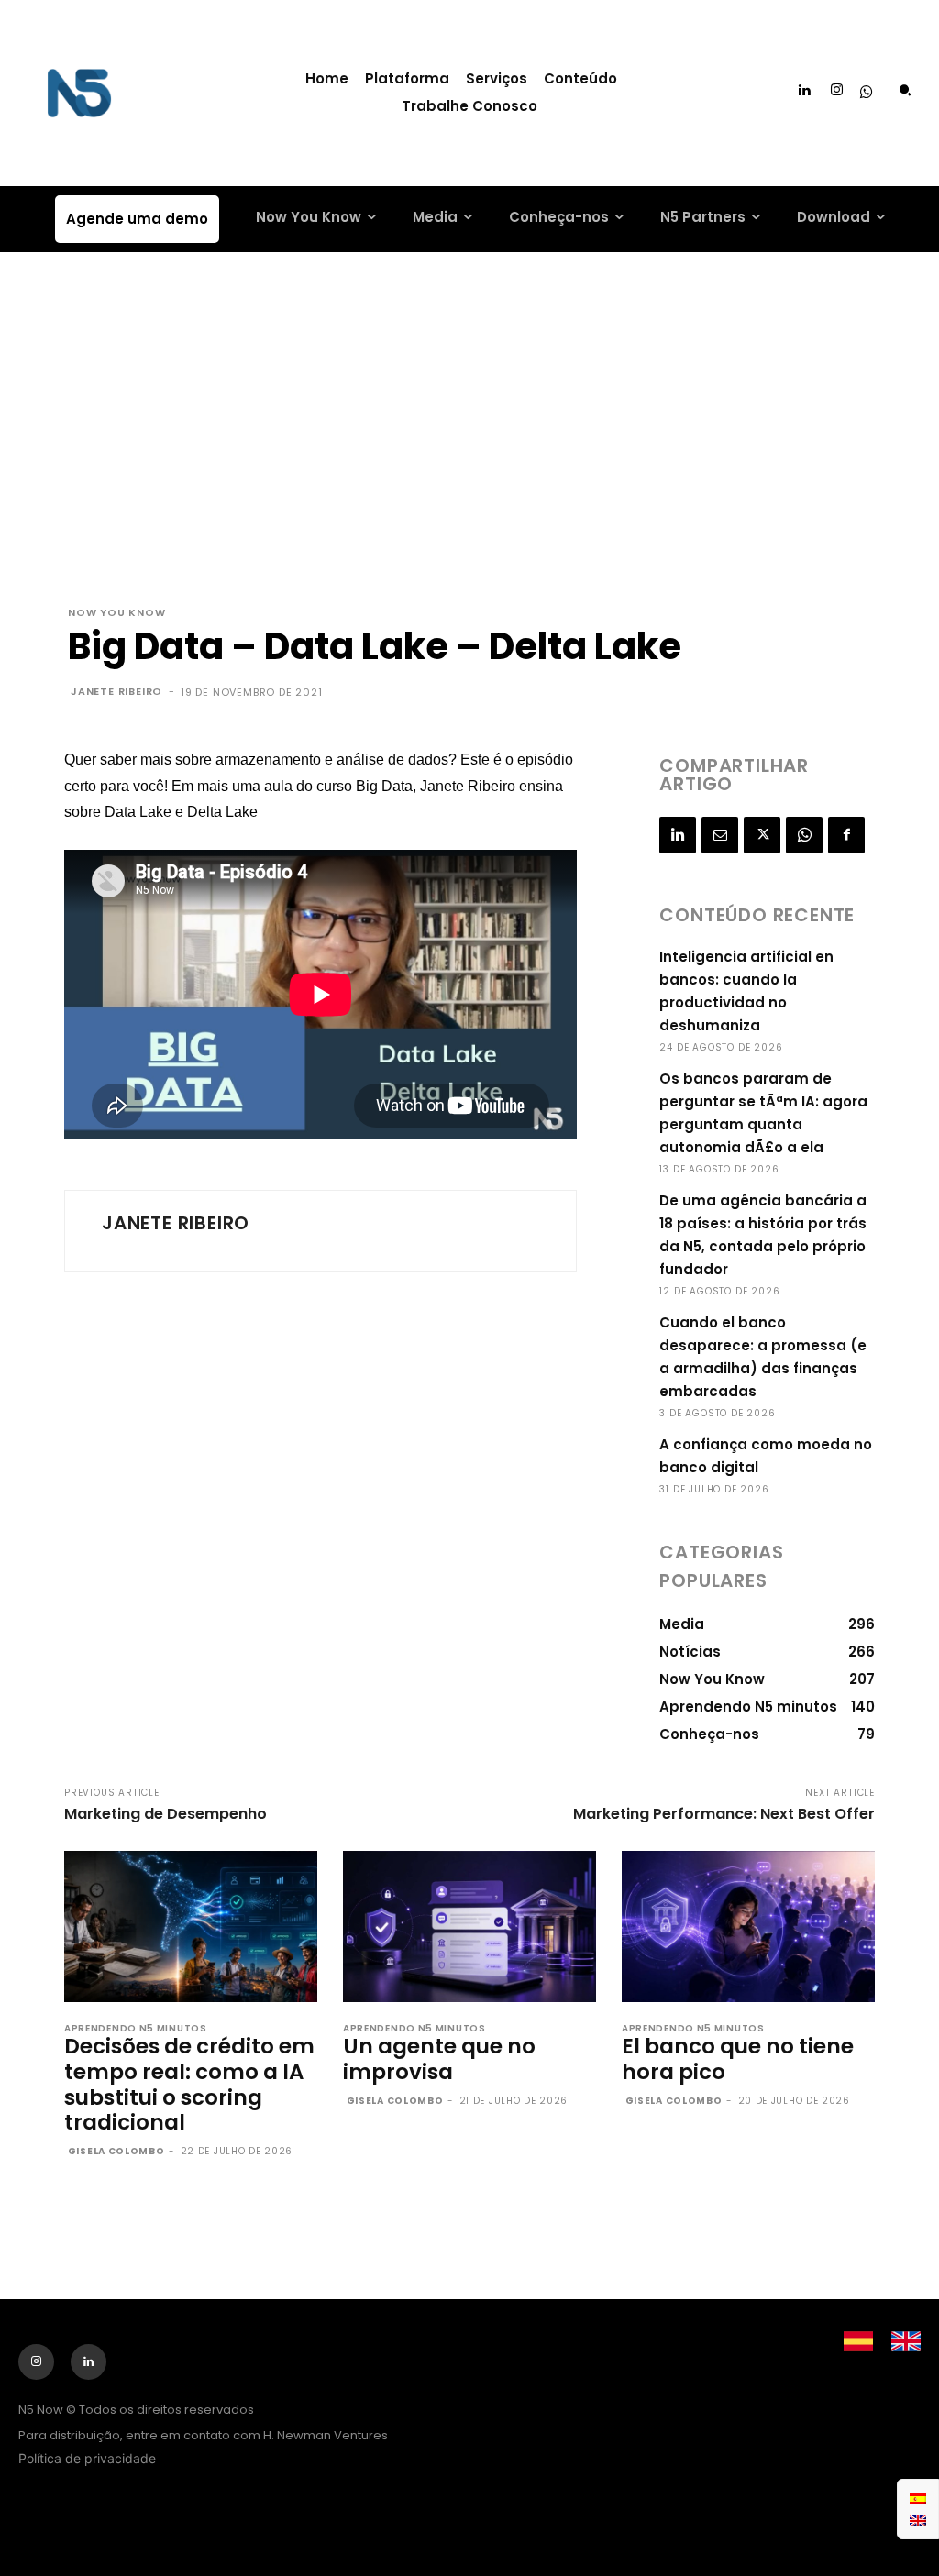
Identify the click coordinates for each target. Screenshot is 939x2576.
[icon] (867, 93)
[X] (762, 835)
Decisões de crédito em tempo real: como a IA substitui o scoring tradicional (189, 2084)
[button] (905, 90)
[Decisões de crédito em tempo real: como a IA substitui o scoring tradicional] (191, 1927)
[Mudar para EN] (918, 2520)
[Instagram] (837, 91)
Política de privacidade (87, 2458)
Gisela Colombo (116, 2151)
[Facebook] (846, 835)
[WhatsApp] (804, 835)
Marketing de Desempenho (166, 1814)
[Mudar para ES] (918, 2498)
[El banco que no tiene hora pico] (748, 1927)
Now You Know (117, 613)
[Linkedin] (804, 91)
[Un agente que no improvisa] (469, 1927)
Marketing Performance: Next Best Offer (724, 1814)
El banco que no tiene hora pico (738, 2059)
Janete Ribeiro (116, 691)
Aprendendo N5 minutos (136, 2029)
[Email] (720, 835)
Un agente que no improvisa (439, 2059)
